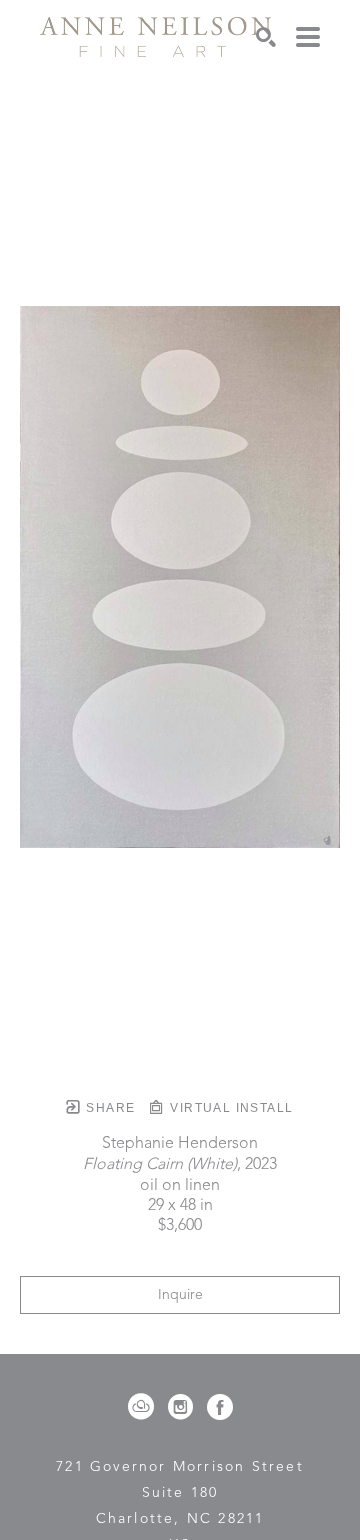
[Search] (266, 37)
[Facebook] (220, 1407)
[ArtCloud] (144, 1407)
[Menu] (308, 37)
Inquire (180, 1295)
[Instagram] (184, 1407)
